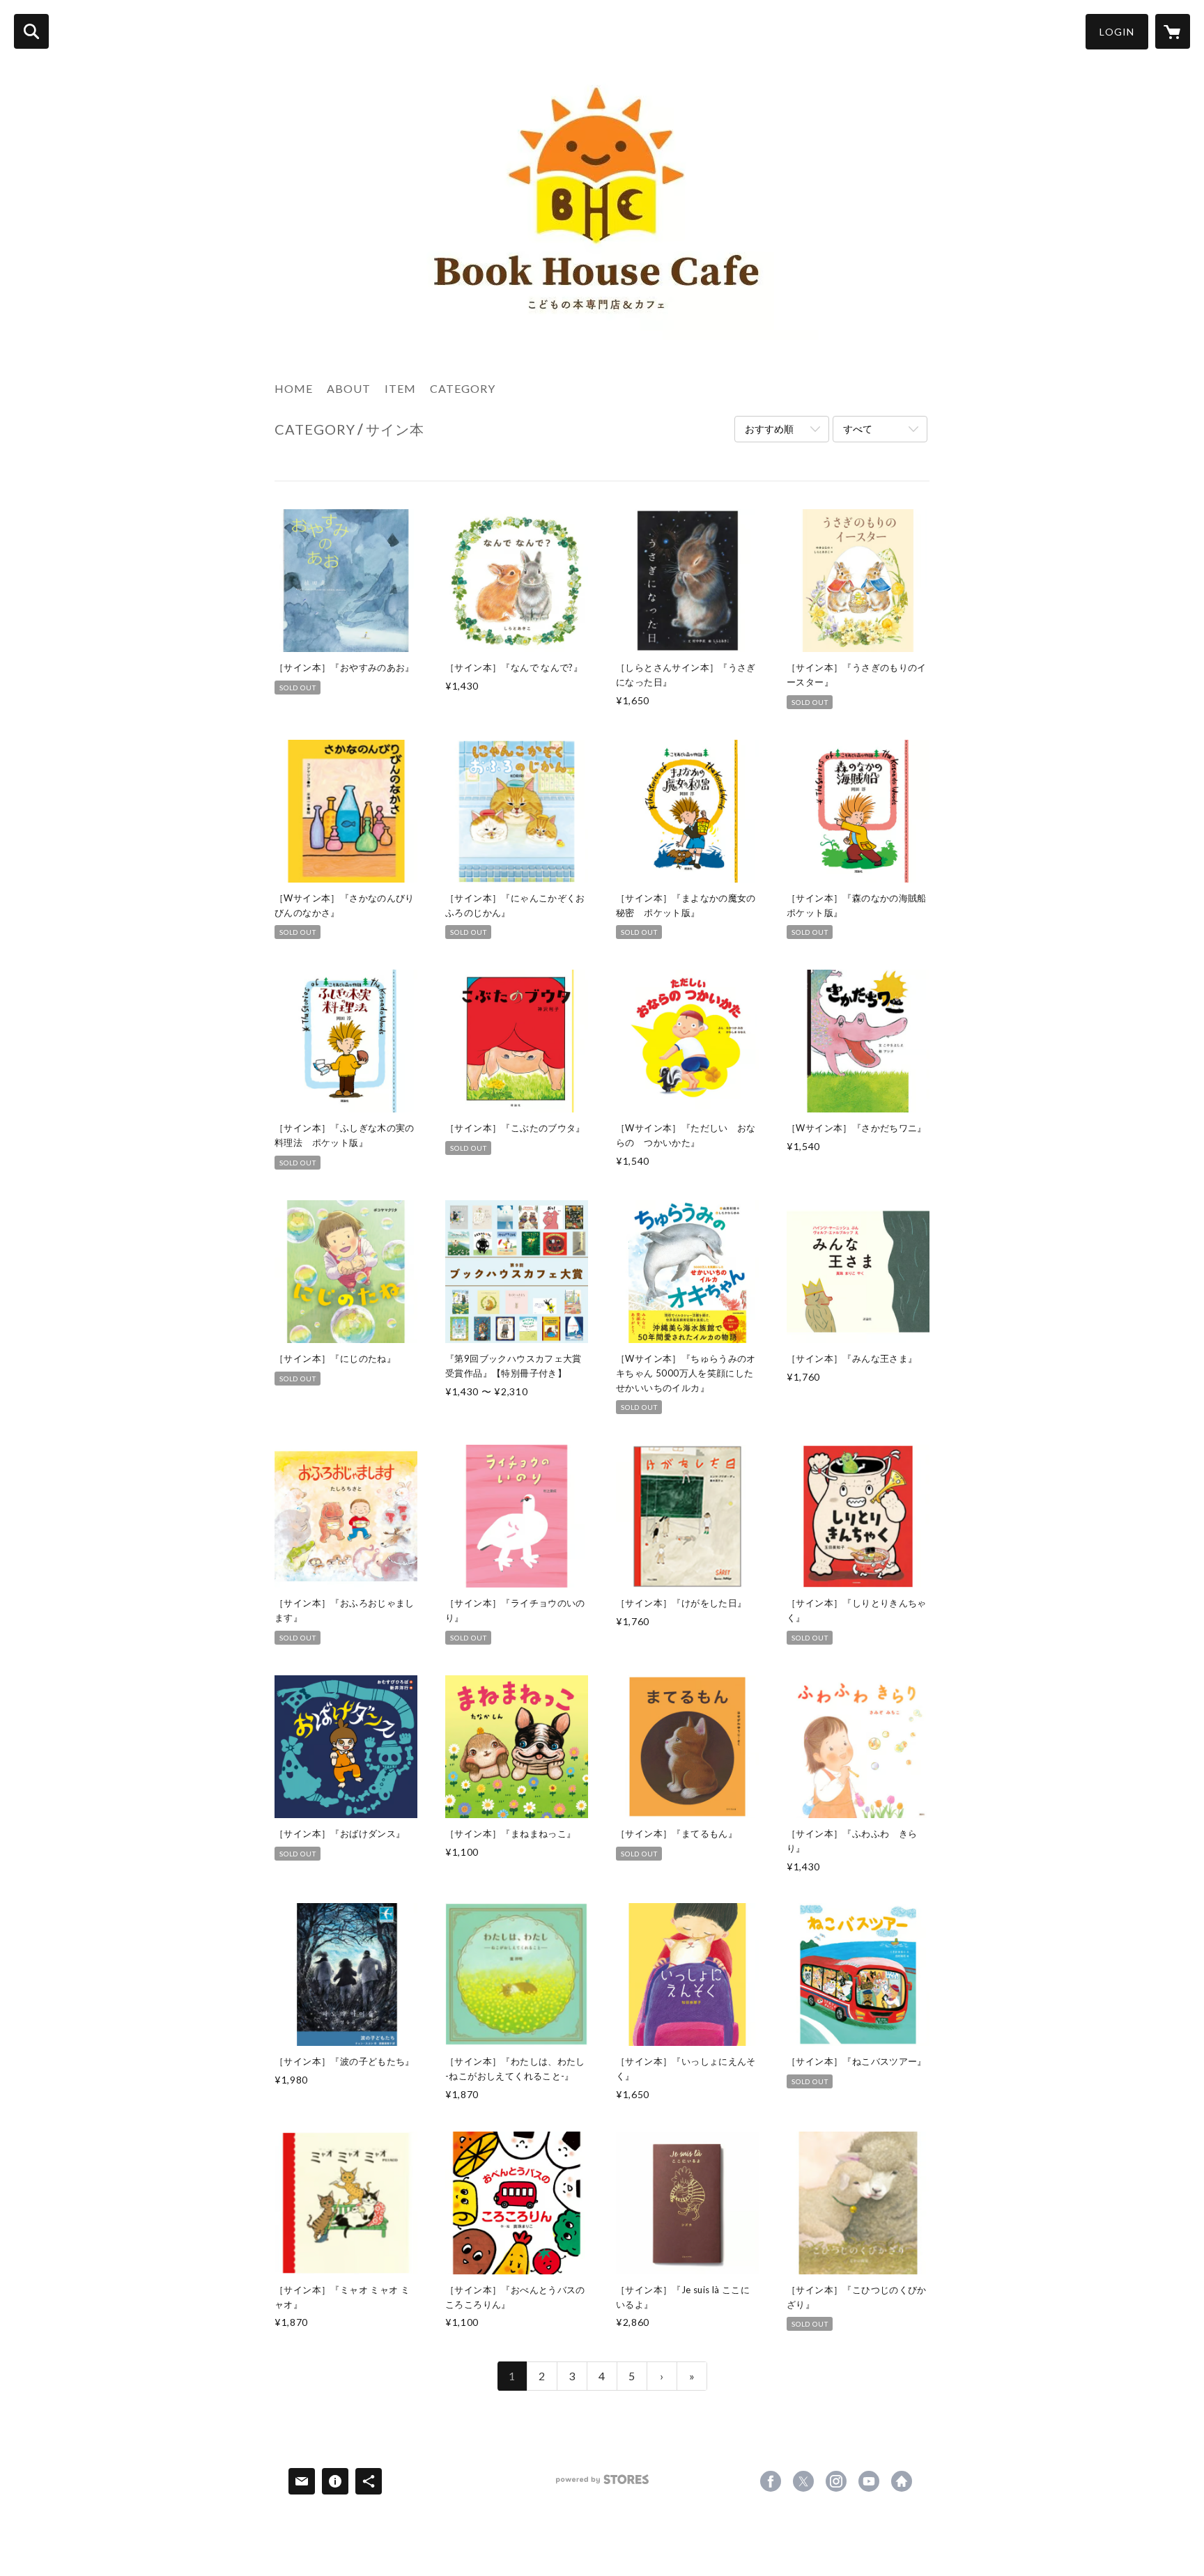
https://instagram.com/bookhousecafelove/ (836, 2481)
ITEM (400, 388)
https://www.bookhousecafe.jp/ (902, 2481)
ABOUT (349, 388)
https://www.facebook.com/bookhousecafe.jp (771, 2481)
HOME (294, 388)
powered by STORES (602, 2484)
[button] (1117, 32)
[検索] (31, 31)
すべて (858, 429)
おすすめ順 (769, 429)
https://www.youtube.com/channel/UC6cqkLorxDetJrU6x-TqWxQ (869, 2481)
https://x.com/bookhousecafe (803, 2481)
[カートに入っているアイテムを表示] (1173, 31)
